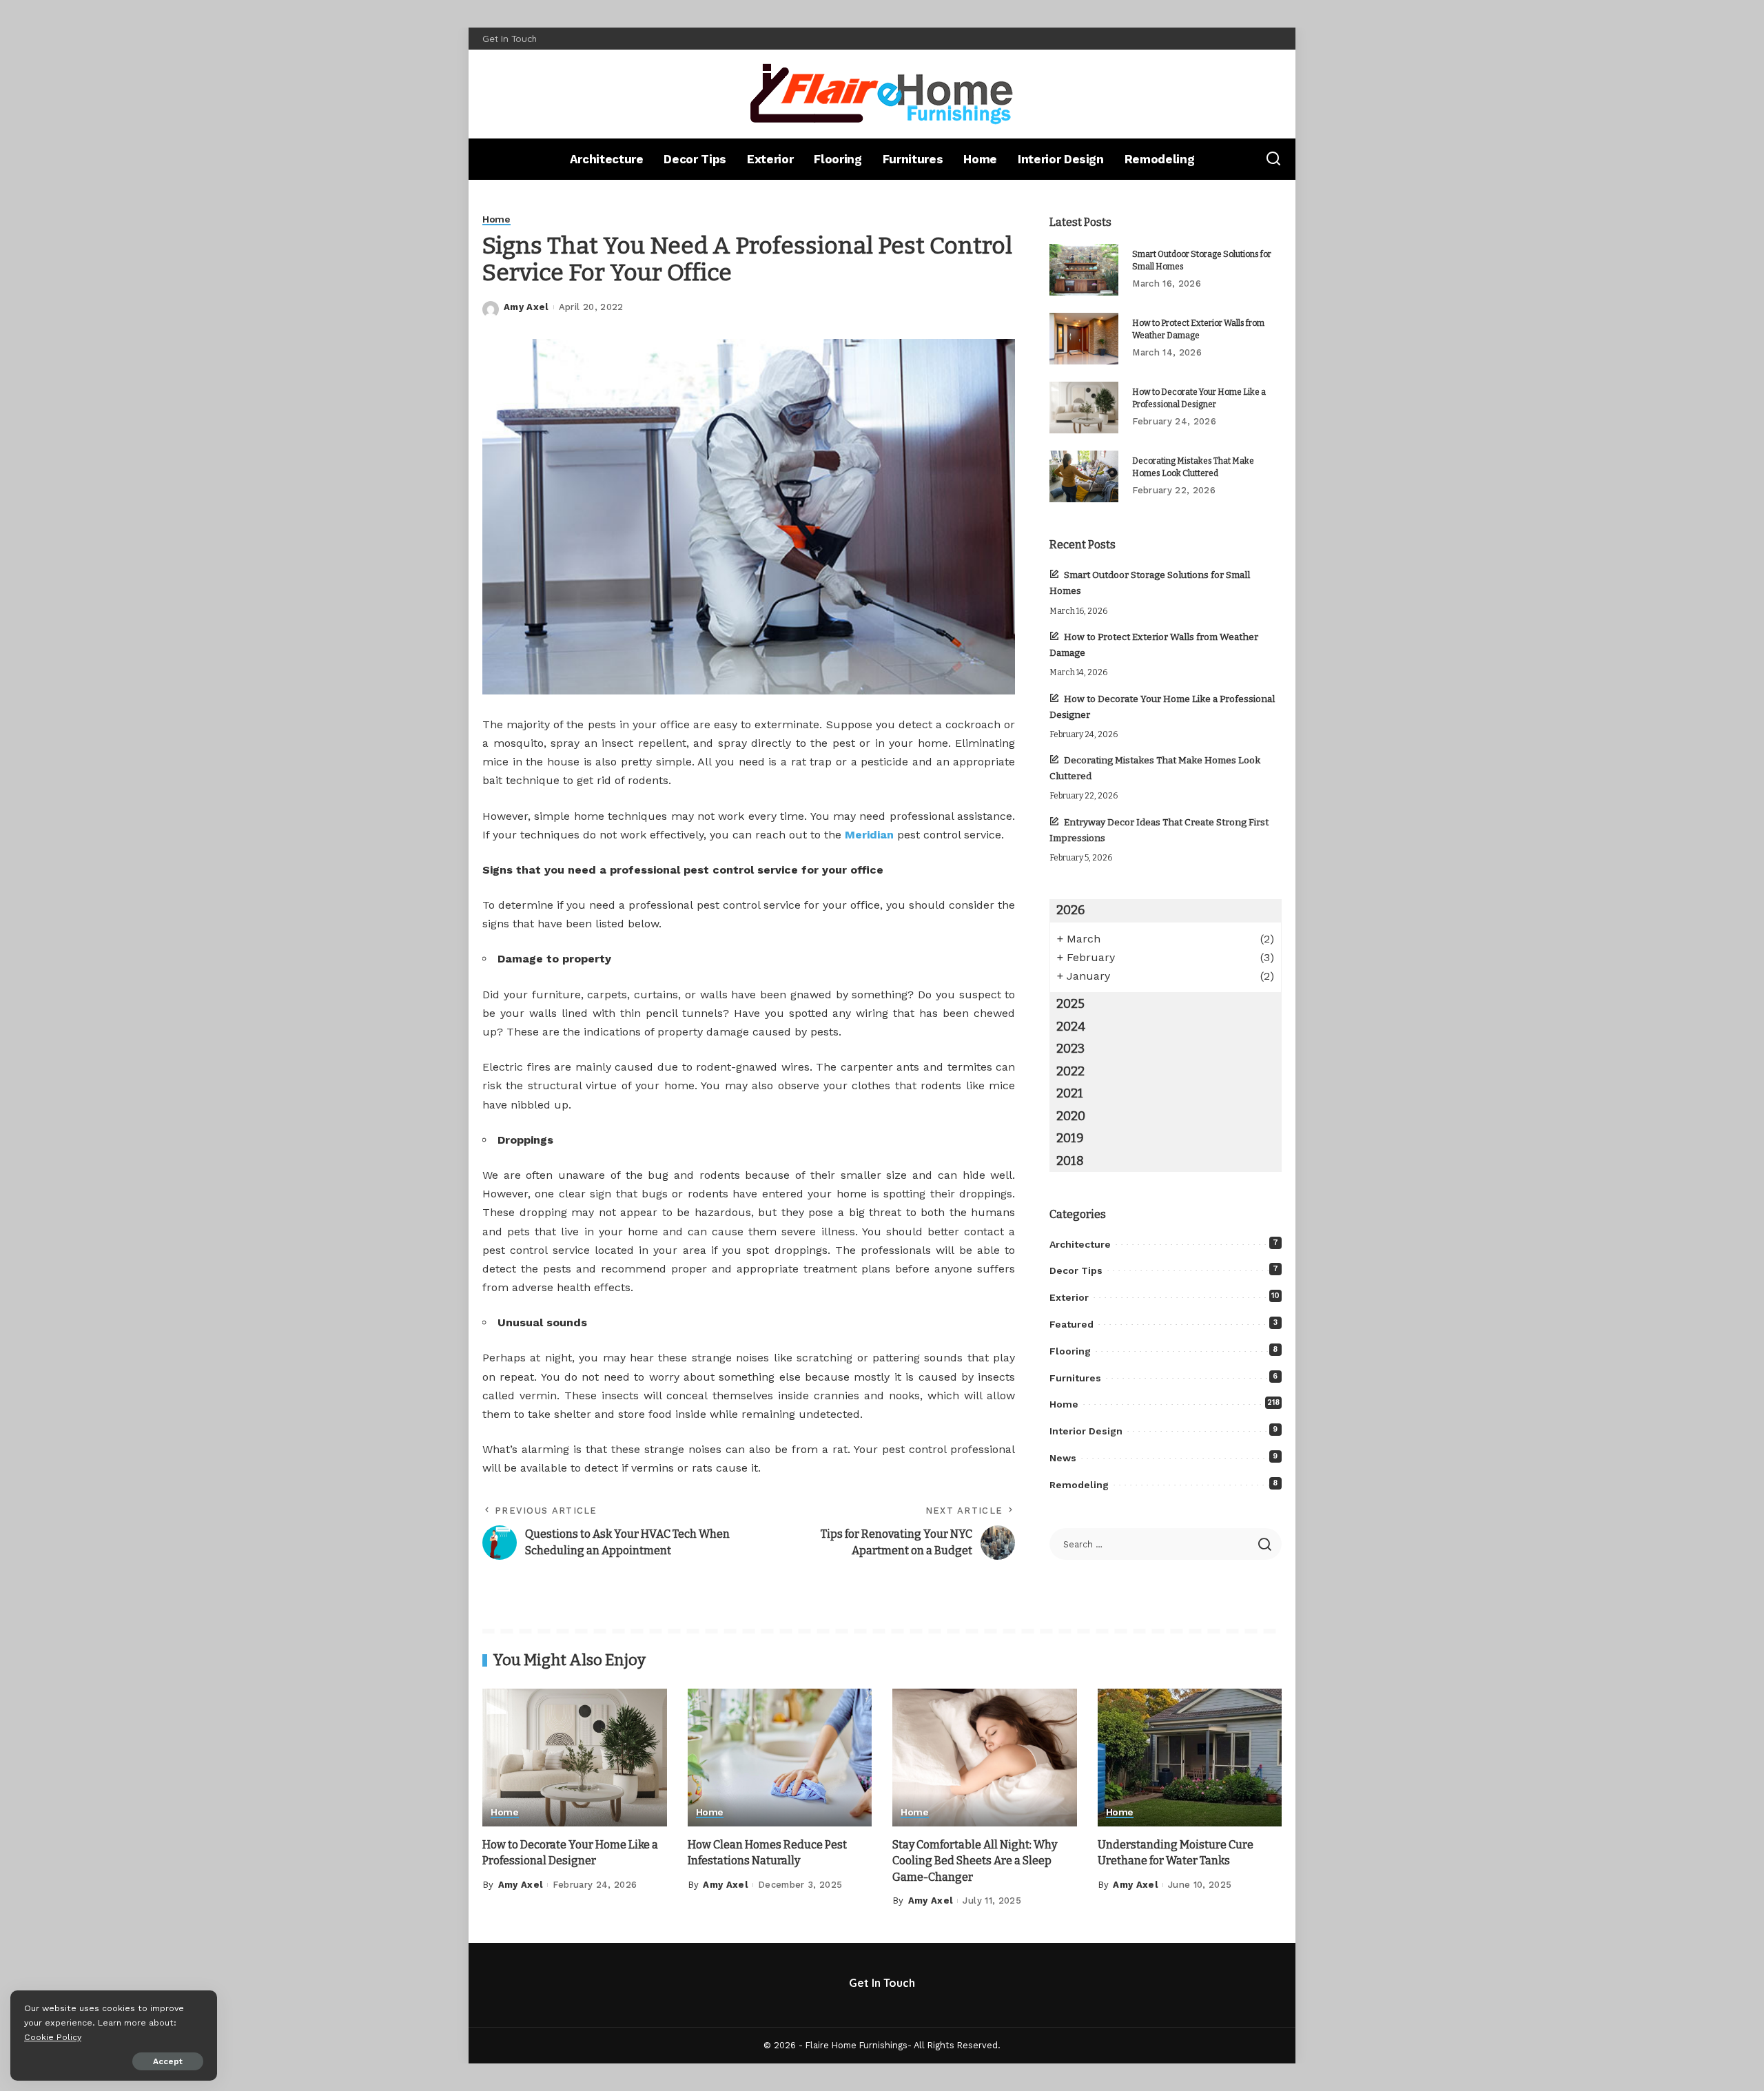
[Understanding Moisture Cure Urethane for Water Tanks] (1190, 1758)
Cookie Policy (53, 2037)
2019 (1070, 1138)
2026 (1070, 910)
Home (496, 219)
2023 (1070, 1049)
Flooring (1070, 1351)
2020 (1071, 1116)
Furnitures (1075, 1378)
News (1063, 1458)
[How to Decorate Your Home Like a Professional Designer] (1084, 408)
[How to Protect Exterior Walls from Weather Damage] (1084, 339)
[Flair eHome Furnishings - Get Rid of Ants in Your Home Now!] (882, 94)
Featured (1071, 1324)
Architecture (1080, 1244)
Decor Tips (1076, 1270)
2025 (1070, 1004)
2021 (1070, 1093)
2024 (1071, 1027)
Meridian (869, 835)
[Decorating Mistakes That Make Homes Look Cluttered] (1084, 476)
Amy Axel (526, 307)
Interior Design (1086, 1431)
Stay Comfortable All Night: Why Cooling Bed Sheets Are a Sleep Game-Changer (975, 1861)
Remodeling (1079, 1485)
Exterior (1069, 1297)
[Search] (1273, 159)
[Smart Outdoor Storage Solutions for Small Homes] (1084, 270)
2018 (1070, 1161)
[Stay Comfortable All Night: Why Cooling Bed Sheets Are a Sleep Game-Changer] (985, 1758)
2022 (1070, 1071)
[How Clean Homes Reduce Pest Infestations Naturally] (780, 1758)
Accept (168, 2061)
